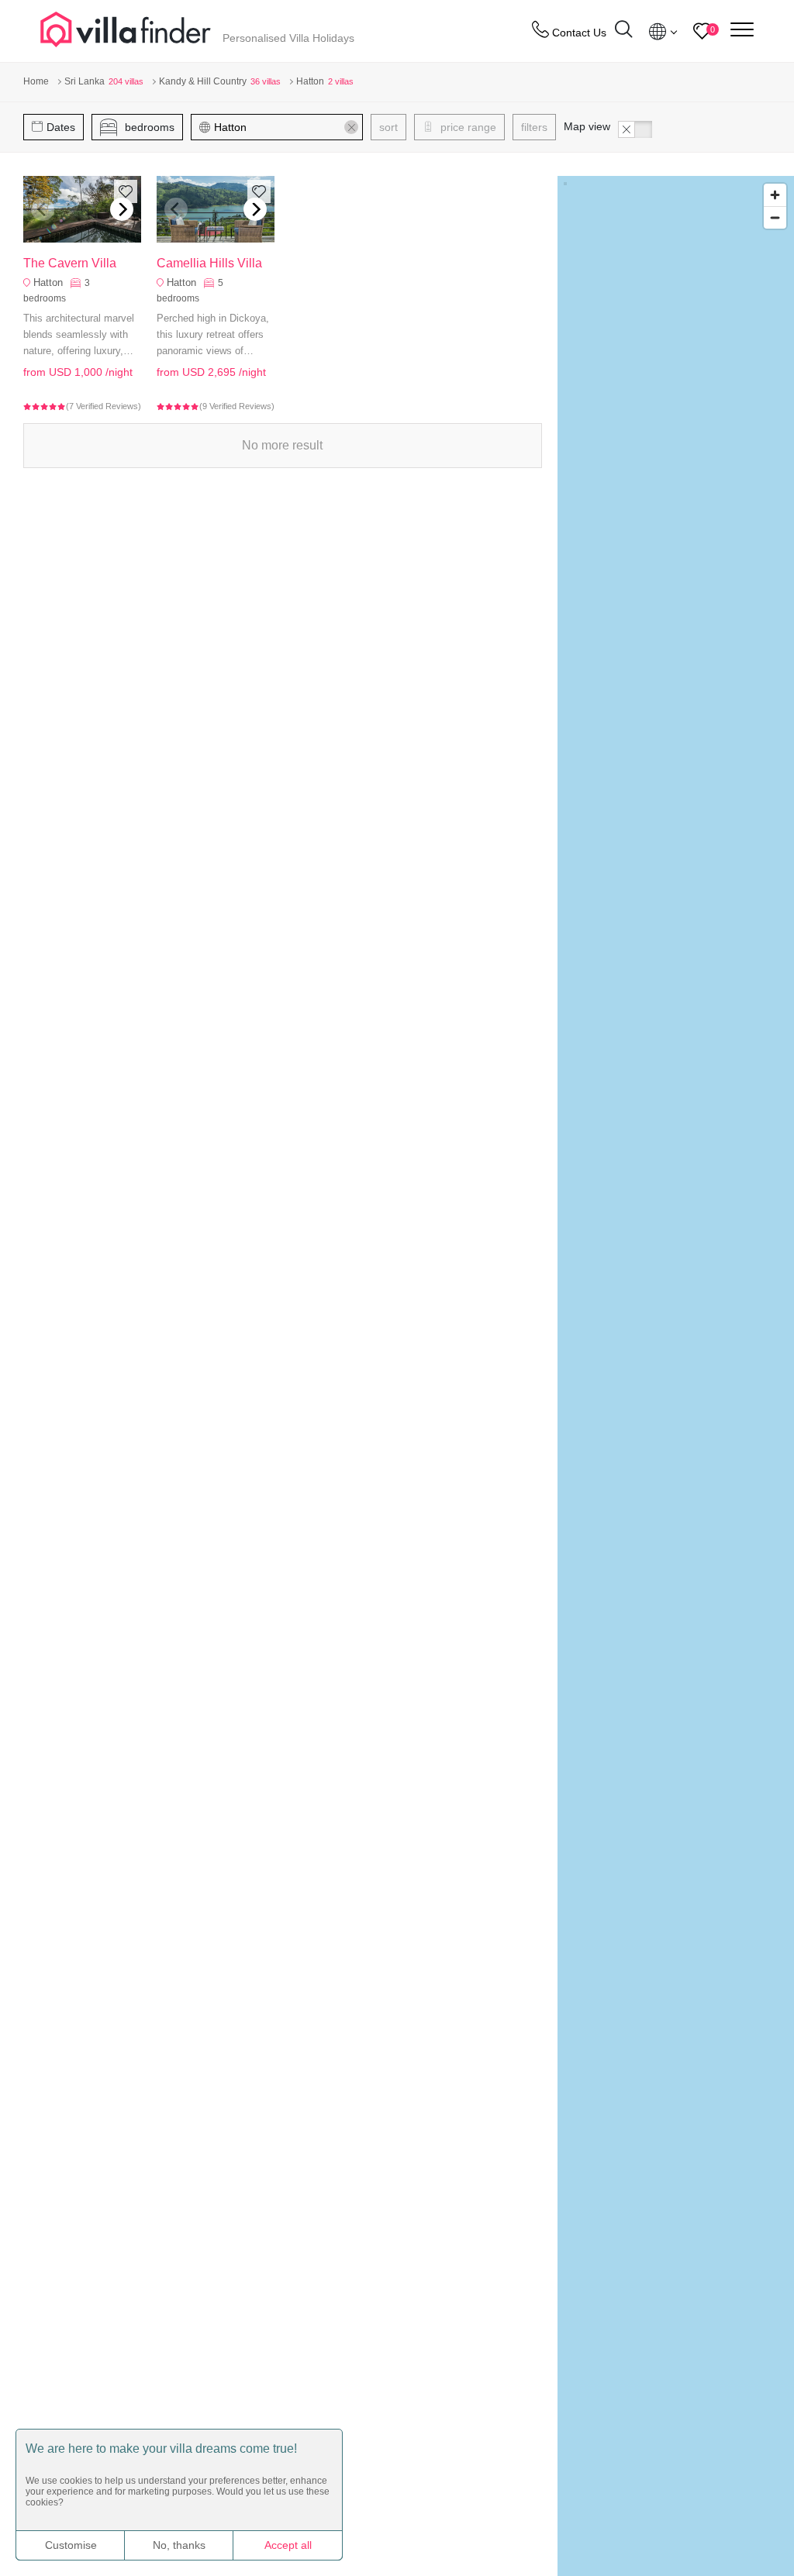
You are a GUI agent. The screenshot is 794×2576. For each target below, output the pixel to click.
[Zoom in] (775, 195)
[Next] (122, 209)
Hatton (48, 282)
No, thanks (179, 2545)
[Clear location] (351, 127)
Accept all (288, 2545)
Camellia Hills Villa (209, 263)
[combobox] (284, 127)
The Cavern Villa (70, 263)
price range (467, 127)
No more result (282, 445)
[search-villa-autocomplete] (623, 31)
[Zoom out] (775, 217)
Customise (71, 2545)
